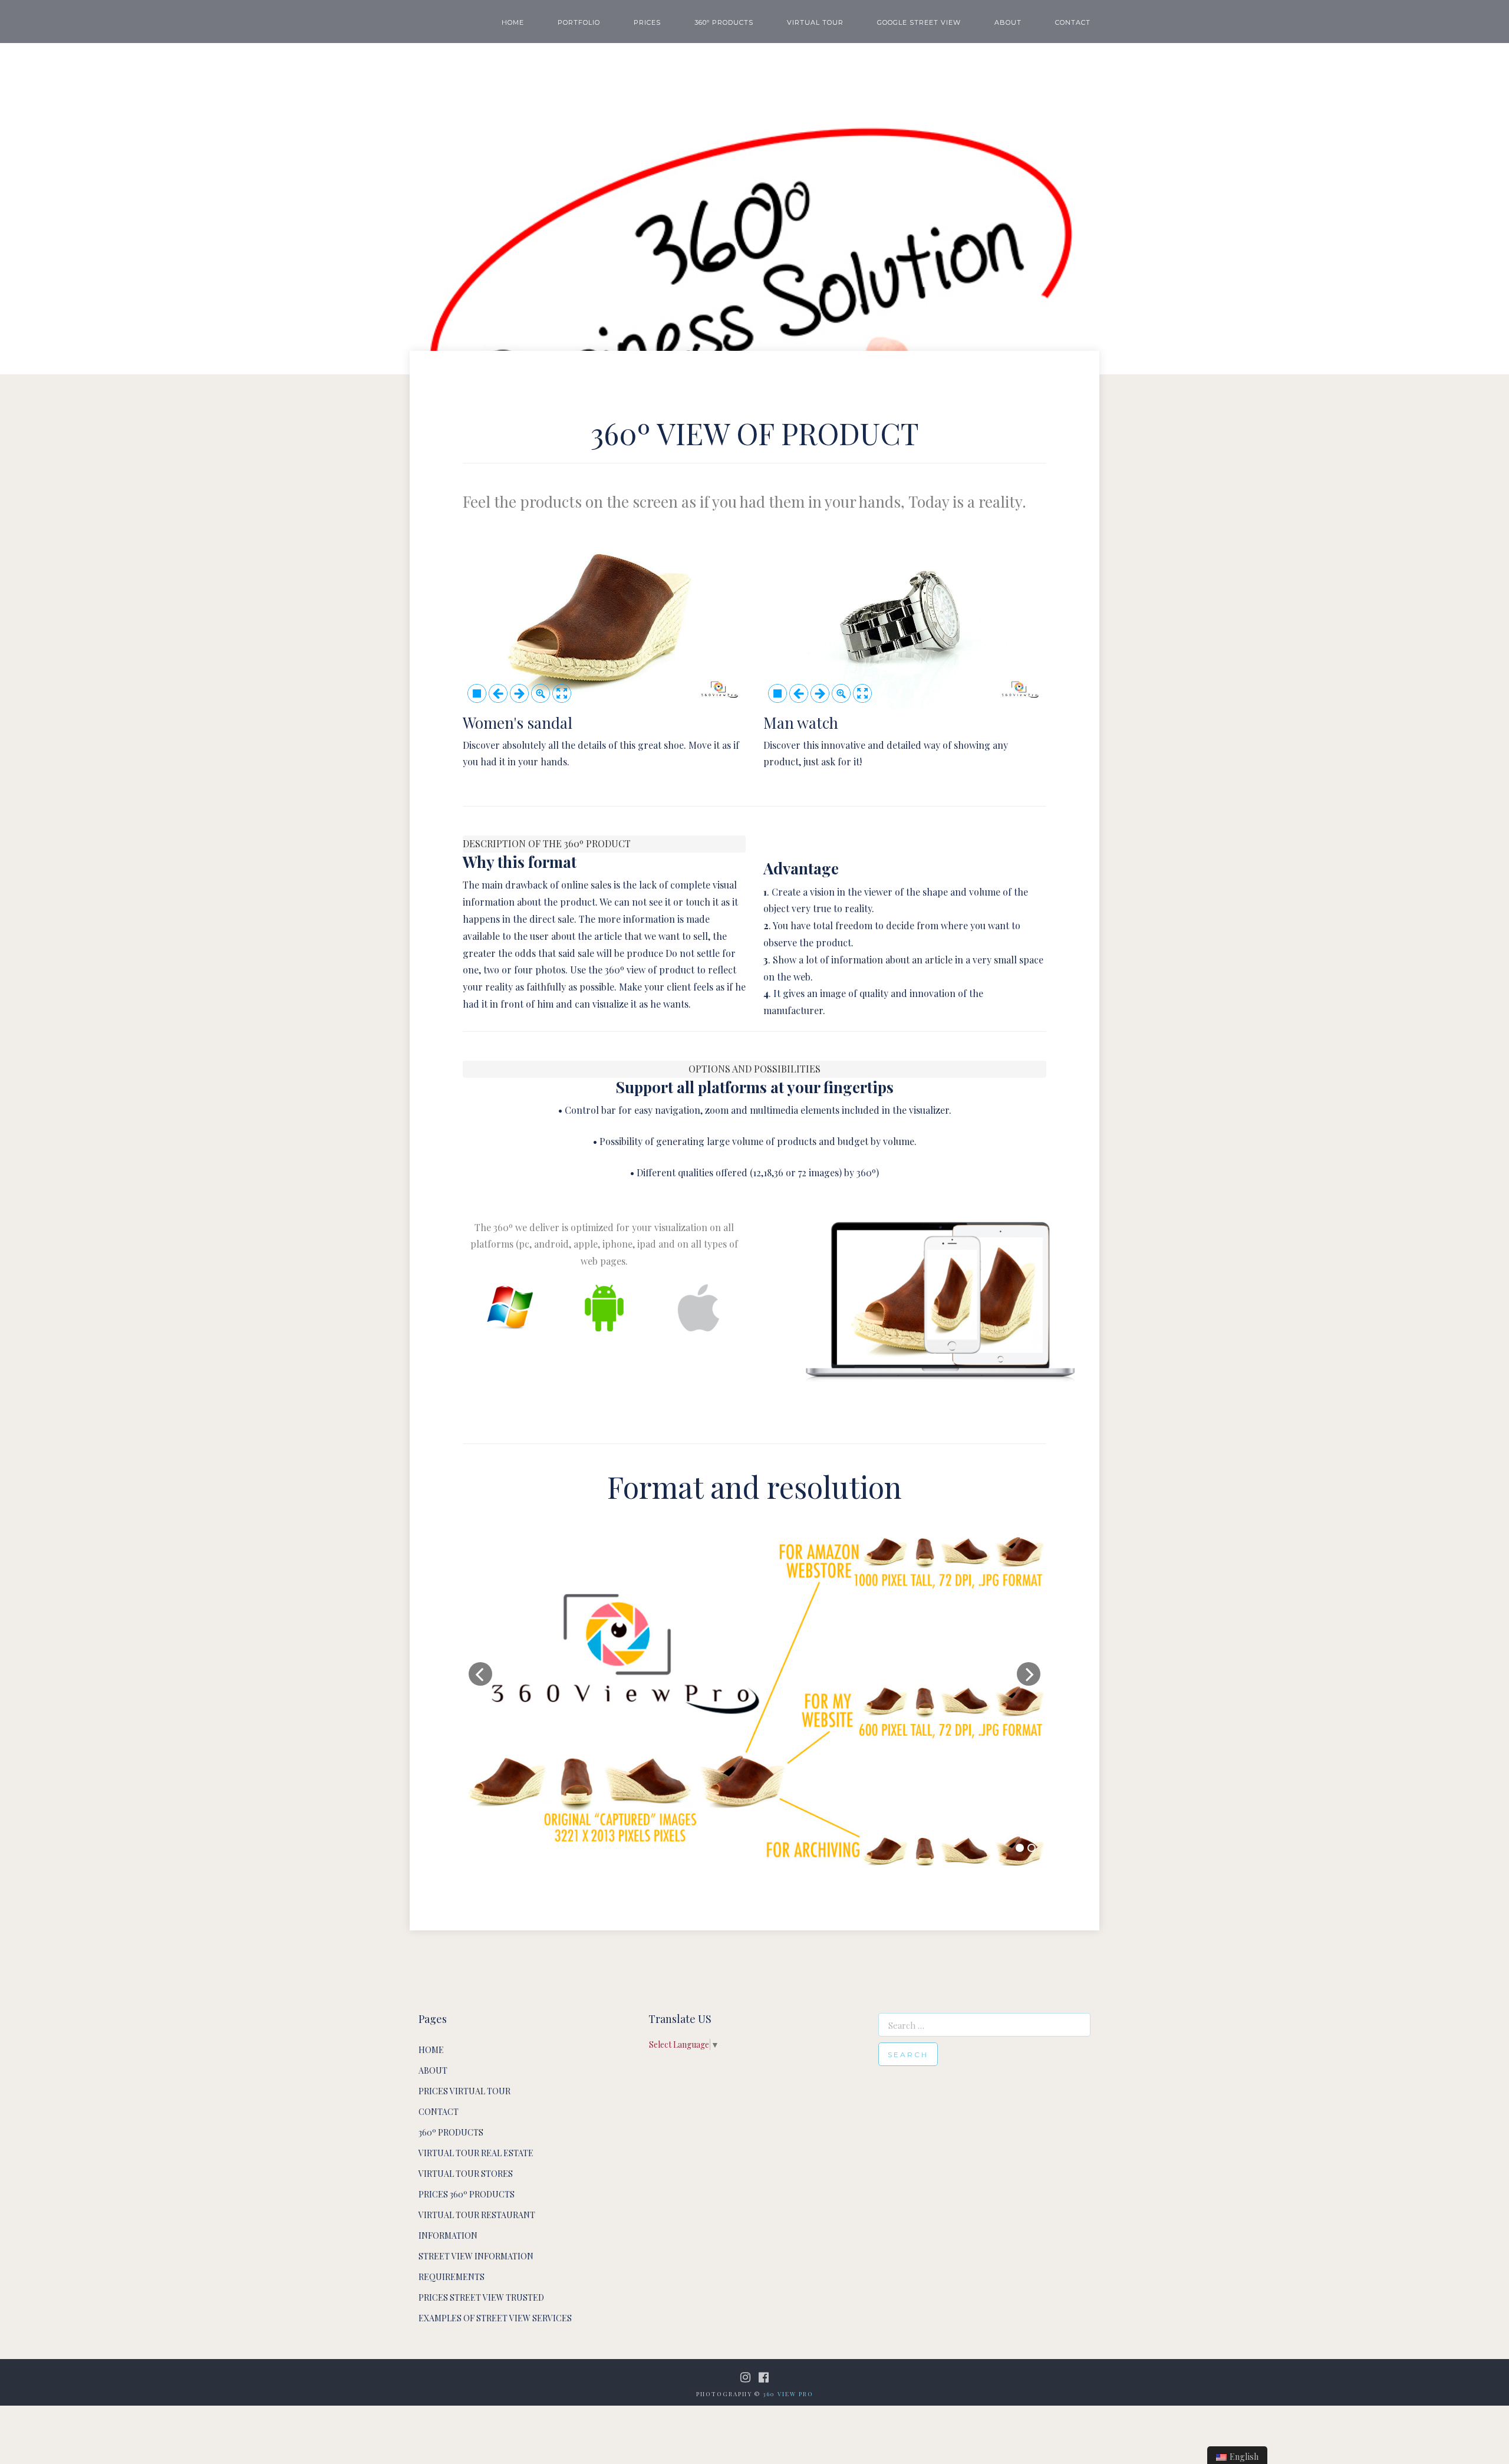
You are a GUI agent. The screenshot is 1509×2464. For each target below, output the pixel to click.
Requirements (452, 2277)
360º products (451, 2132)
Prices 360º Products (467, 2194)
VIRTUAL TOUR (815, 22)
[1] (1020, 1848)
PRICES (647, 22)
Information (448, 2236)
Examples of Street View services (495, 2318)
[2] (1032, 1848)
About (433, 2070)
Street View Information (476, 2256)
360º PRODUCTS (724, 22)
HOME (513, 22)
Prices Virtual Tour (464, 2091)
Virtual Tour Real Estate (476, 2153)
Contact (439, 2112)
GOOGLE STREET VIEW (919, 22)
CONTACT (1073, 22)
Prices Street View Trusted (481, 2297)
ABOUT (1008, 22)
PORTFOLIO (579, 22)
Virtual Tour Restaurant (477, 2215)
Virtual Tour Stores (466, 2174)
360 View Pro (788, 2394)
